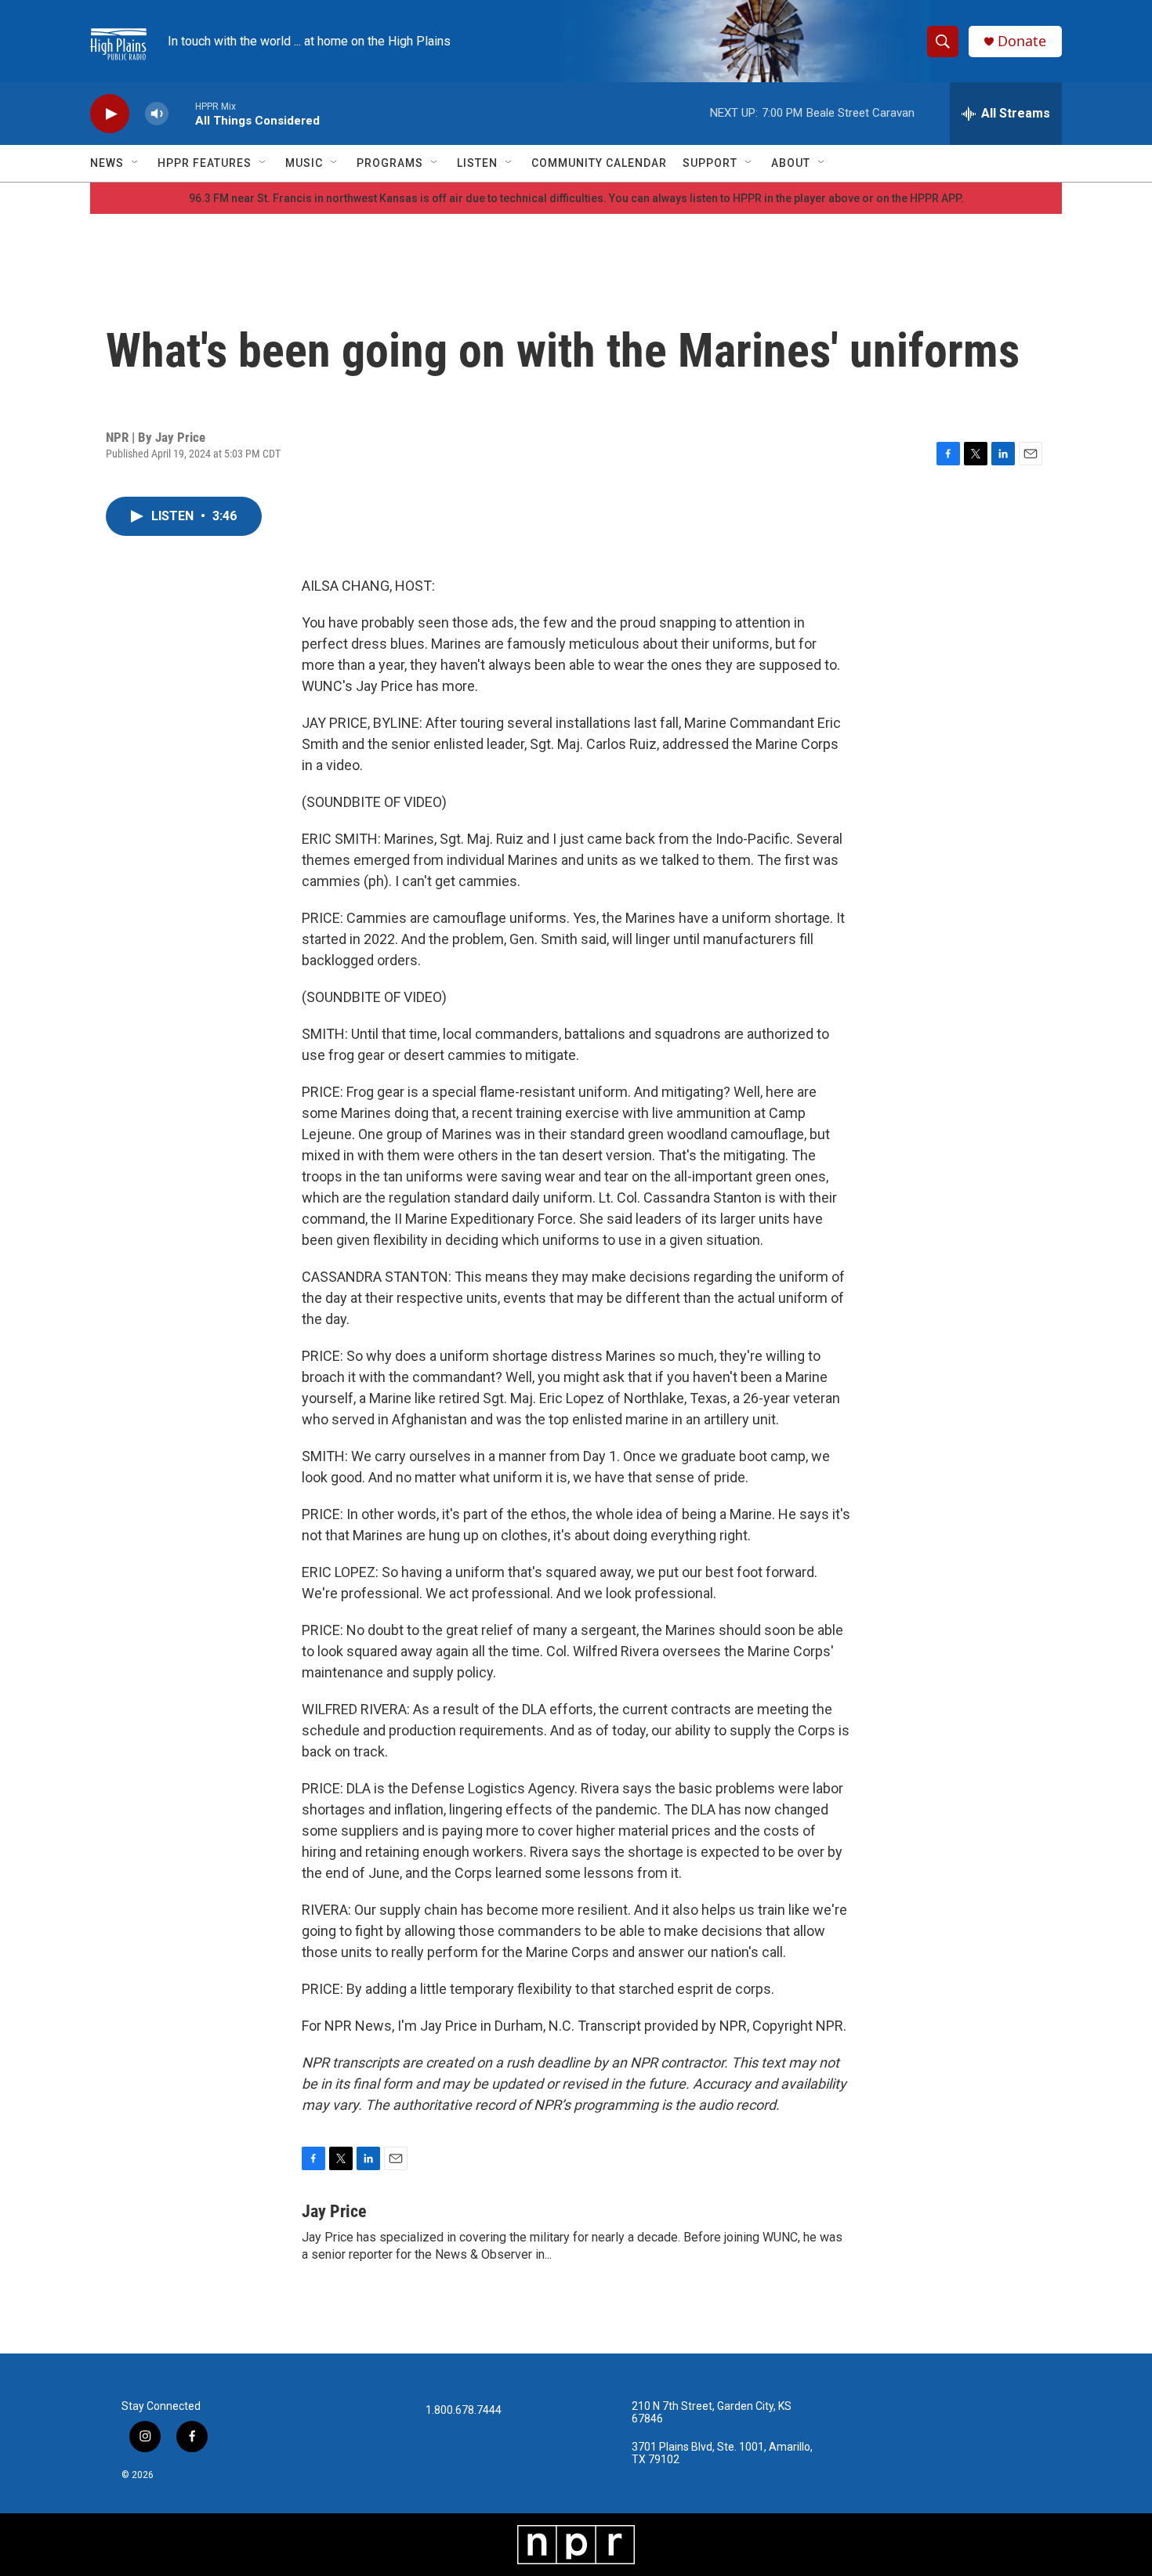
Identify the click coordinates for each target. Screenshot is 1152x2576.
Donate (1022, 41)
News (107, 163)
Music (304, 163)
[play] (110, 114)
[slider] (182, 113)
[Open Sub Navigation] (136, 163)
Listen (477, 163)
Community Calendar (599, 163)
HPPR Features (205, 163)
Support (710, 163)
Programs (390, 163)
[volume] (157, 114)
